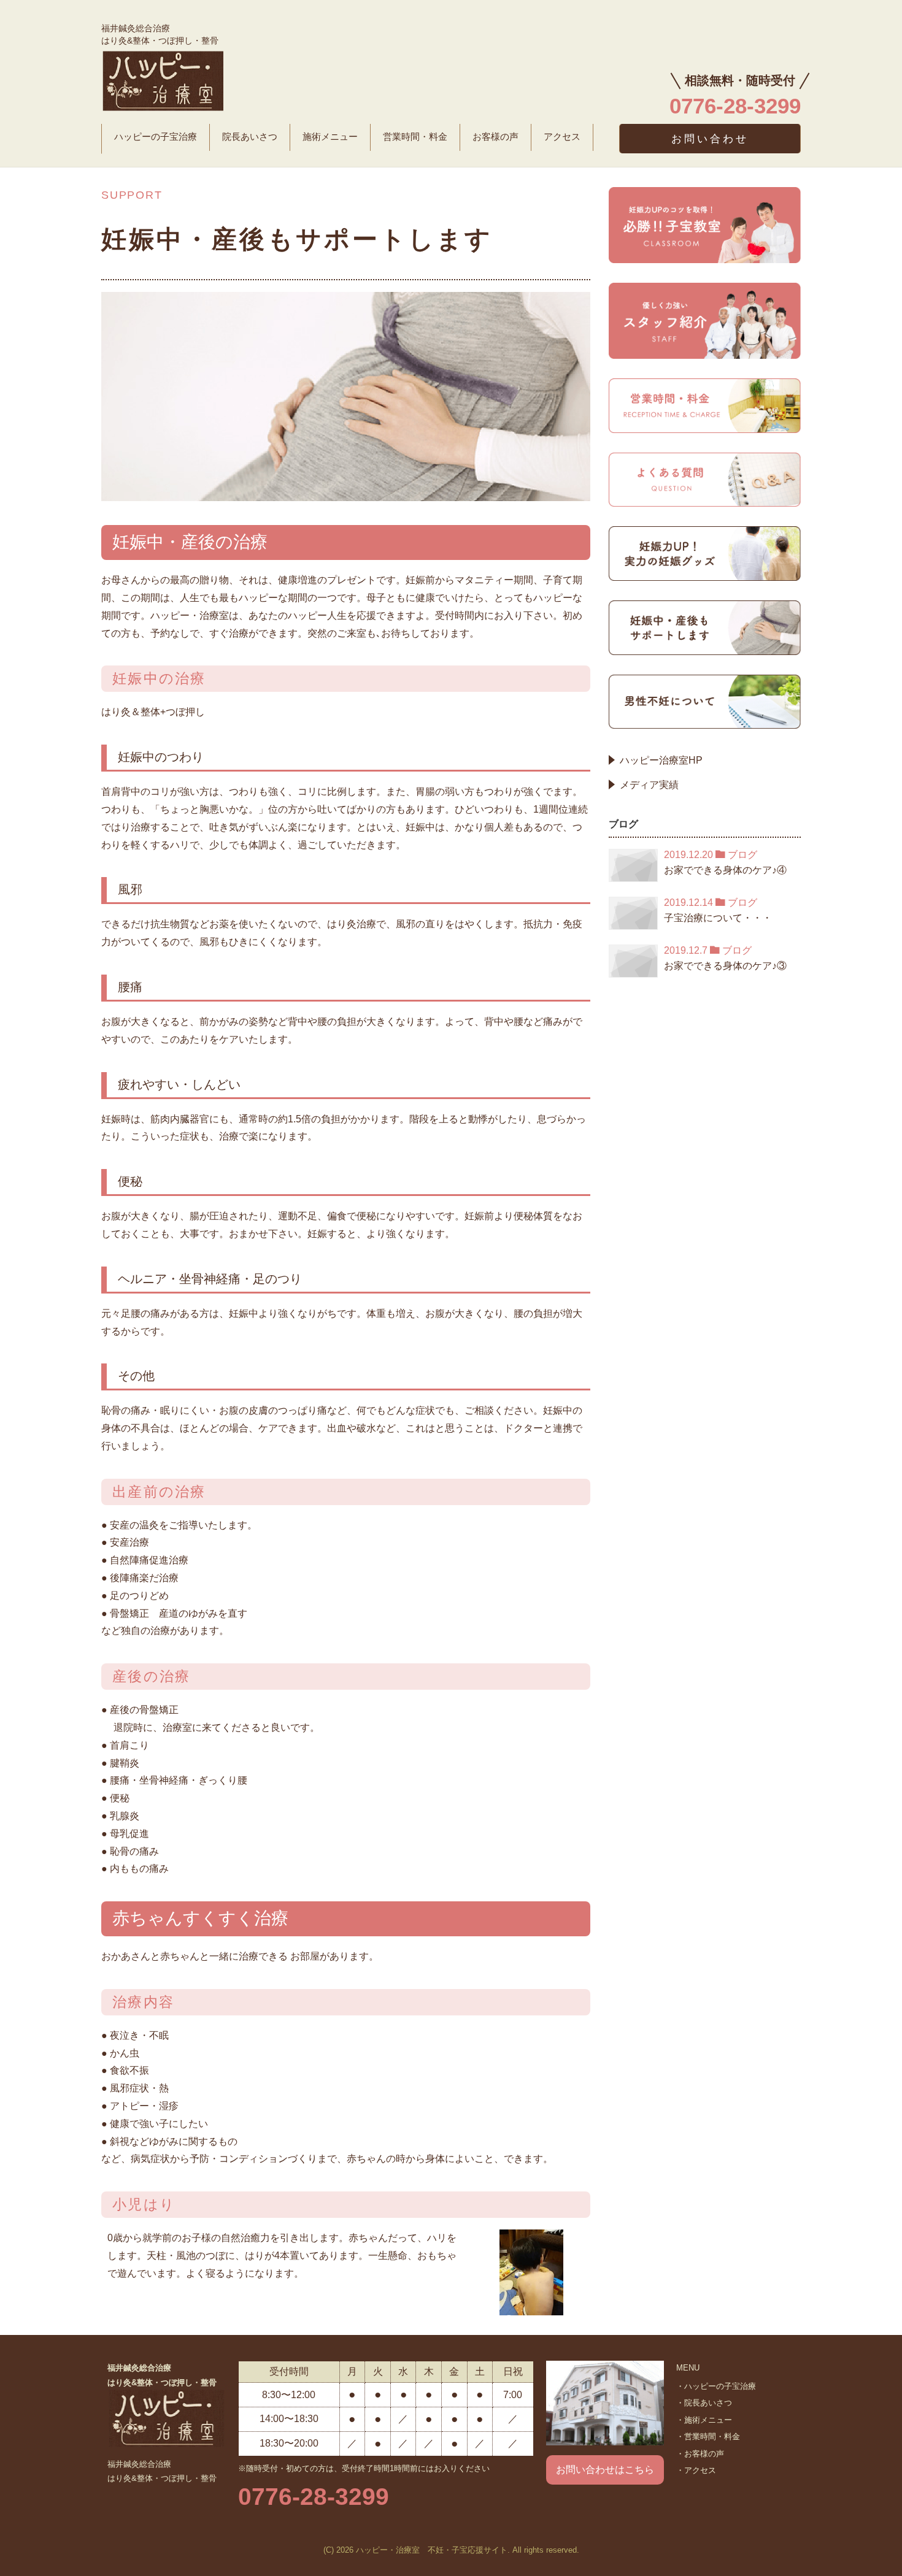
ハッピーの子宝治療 (156, 137)
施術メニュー (330, 137)
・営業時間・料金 (708, 2436)
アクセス (562, 137)
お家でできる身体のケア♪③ (725, 966)
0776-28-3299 (314, 2497)
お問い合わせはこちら (605, 2470)
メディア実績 (649, 785)
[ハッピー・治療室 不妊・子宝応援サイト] (163, 79)
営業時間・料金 (415, 137)
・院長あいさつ (704, 2403)
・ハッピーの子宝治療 (716, 2386)
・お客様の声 (700, 2454)
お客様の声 (495, 137)
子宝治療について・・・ (718, 918)
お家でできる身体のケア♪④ (725, 870)
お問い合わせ (710, 139)
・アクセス (696, 2470)
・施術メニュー (704, 2420)
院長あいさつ (250, 137)
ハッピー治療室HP (661, 760)
